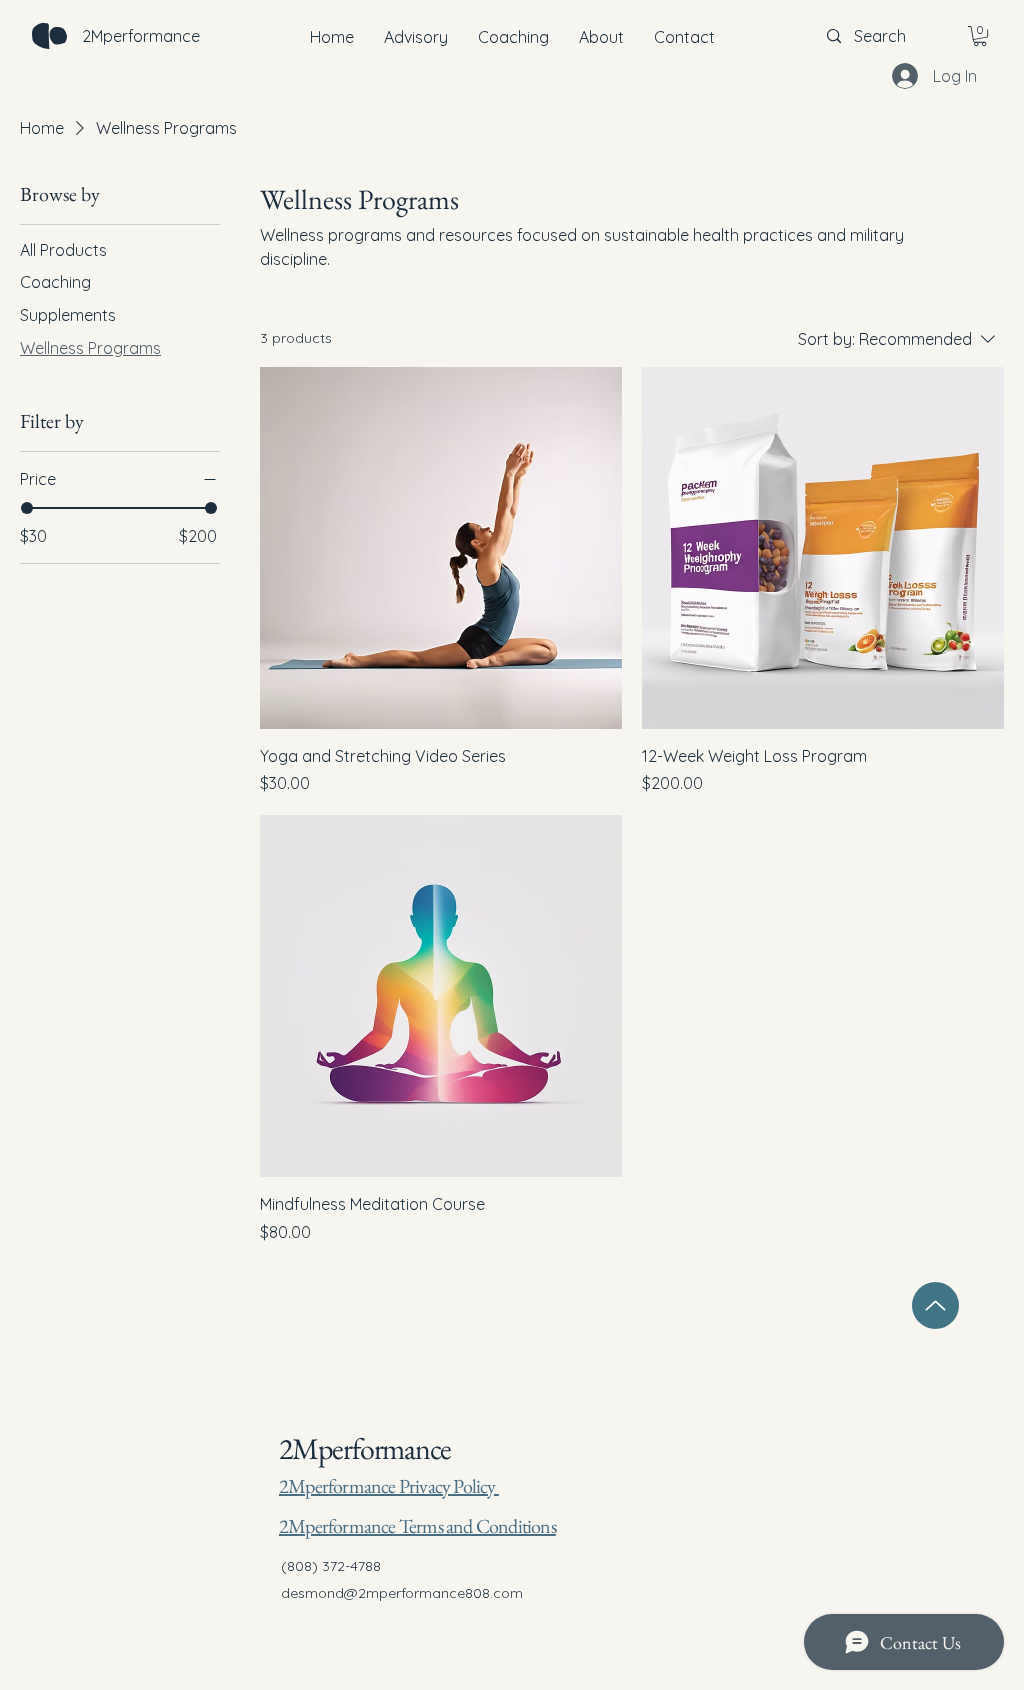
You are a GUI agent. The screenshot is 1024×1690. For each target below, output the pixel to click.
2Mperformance (364, 1448)
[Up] (935, 1305)
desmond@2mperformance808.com (402, 1593)
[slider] (27, 508)
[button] (980, 36)
